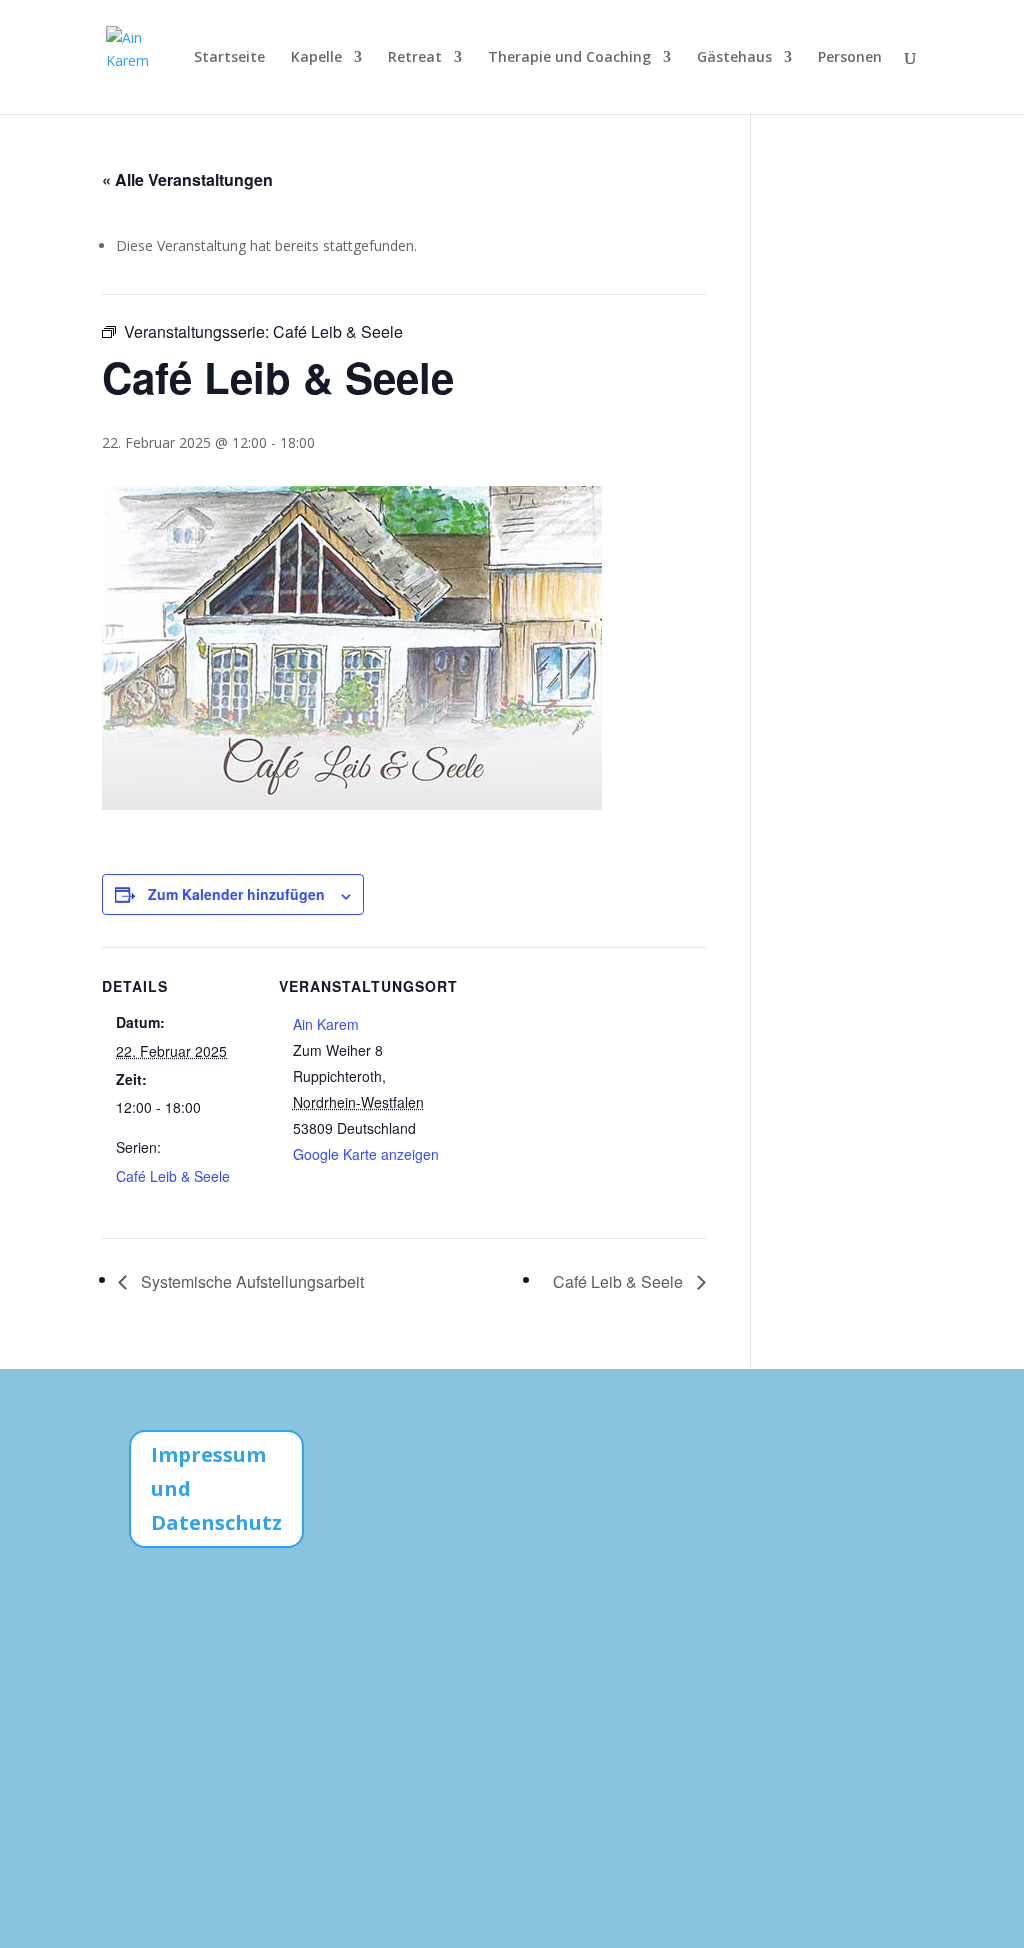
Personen (850, 58)
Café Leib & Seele (173, 1176)
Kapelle (316, 58)
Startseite (229, 58)
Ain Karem (326, 1024)
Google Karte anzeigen (366, 1154)
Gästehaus (734, 58)
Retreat (415, 58)
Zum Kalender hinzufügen (236, 894)
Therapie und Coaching (569, 58)
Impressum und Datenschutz (216, 1488)
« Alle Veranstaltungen (187, 179)
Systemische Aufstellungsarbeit (250, 1281)
